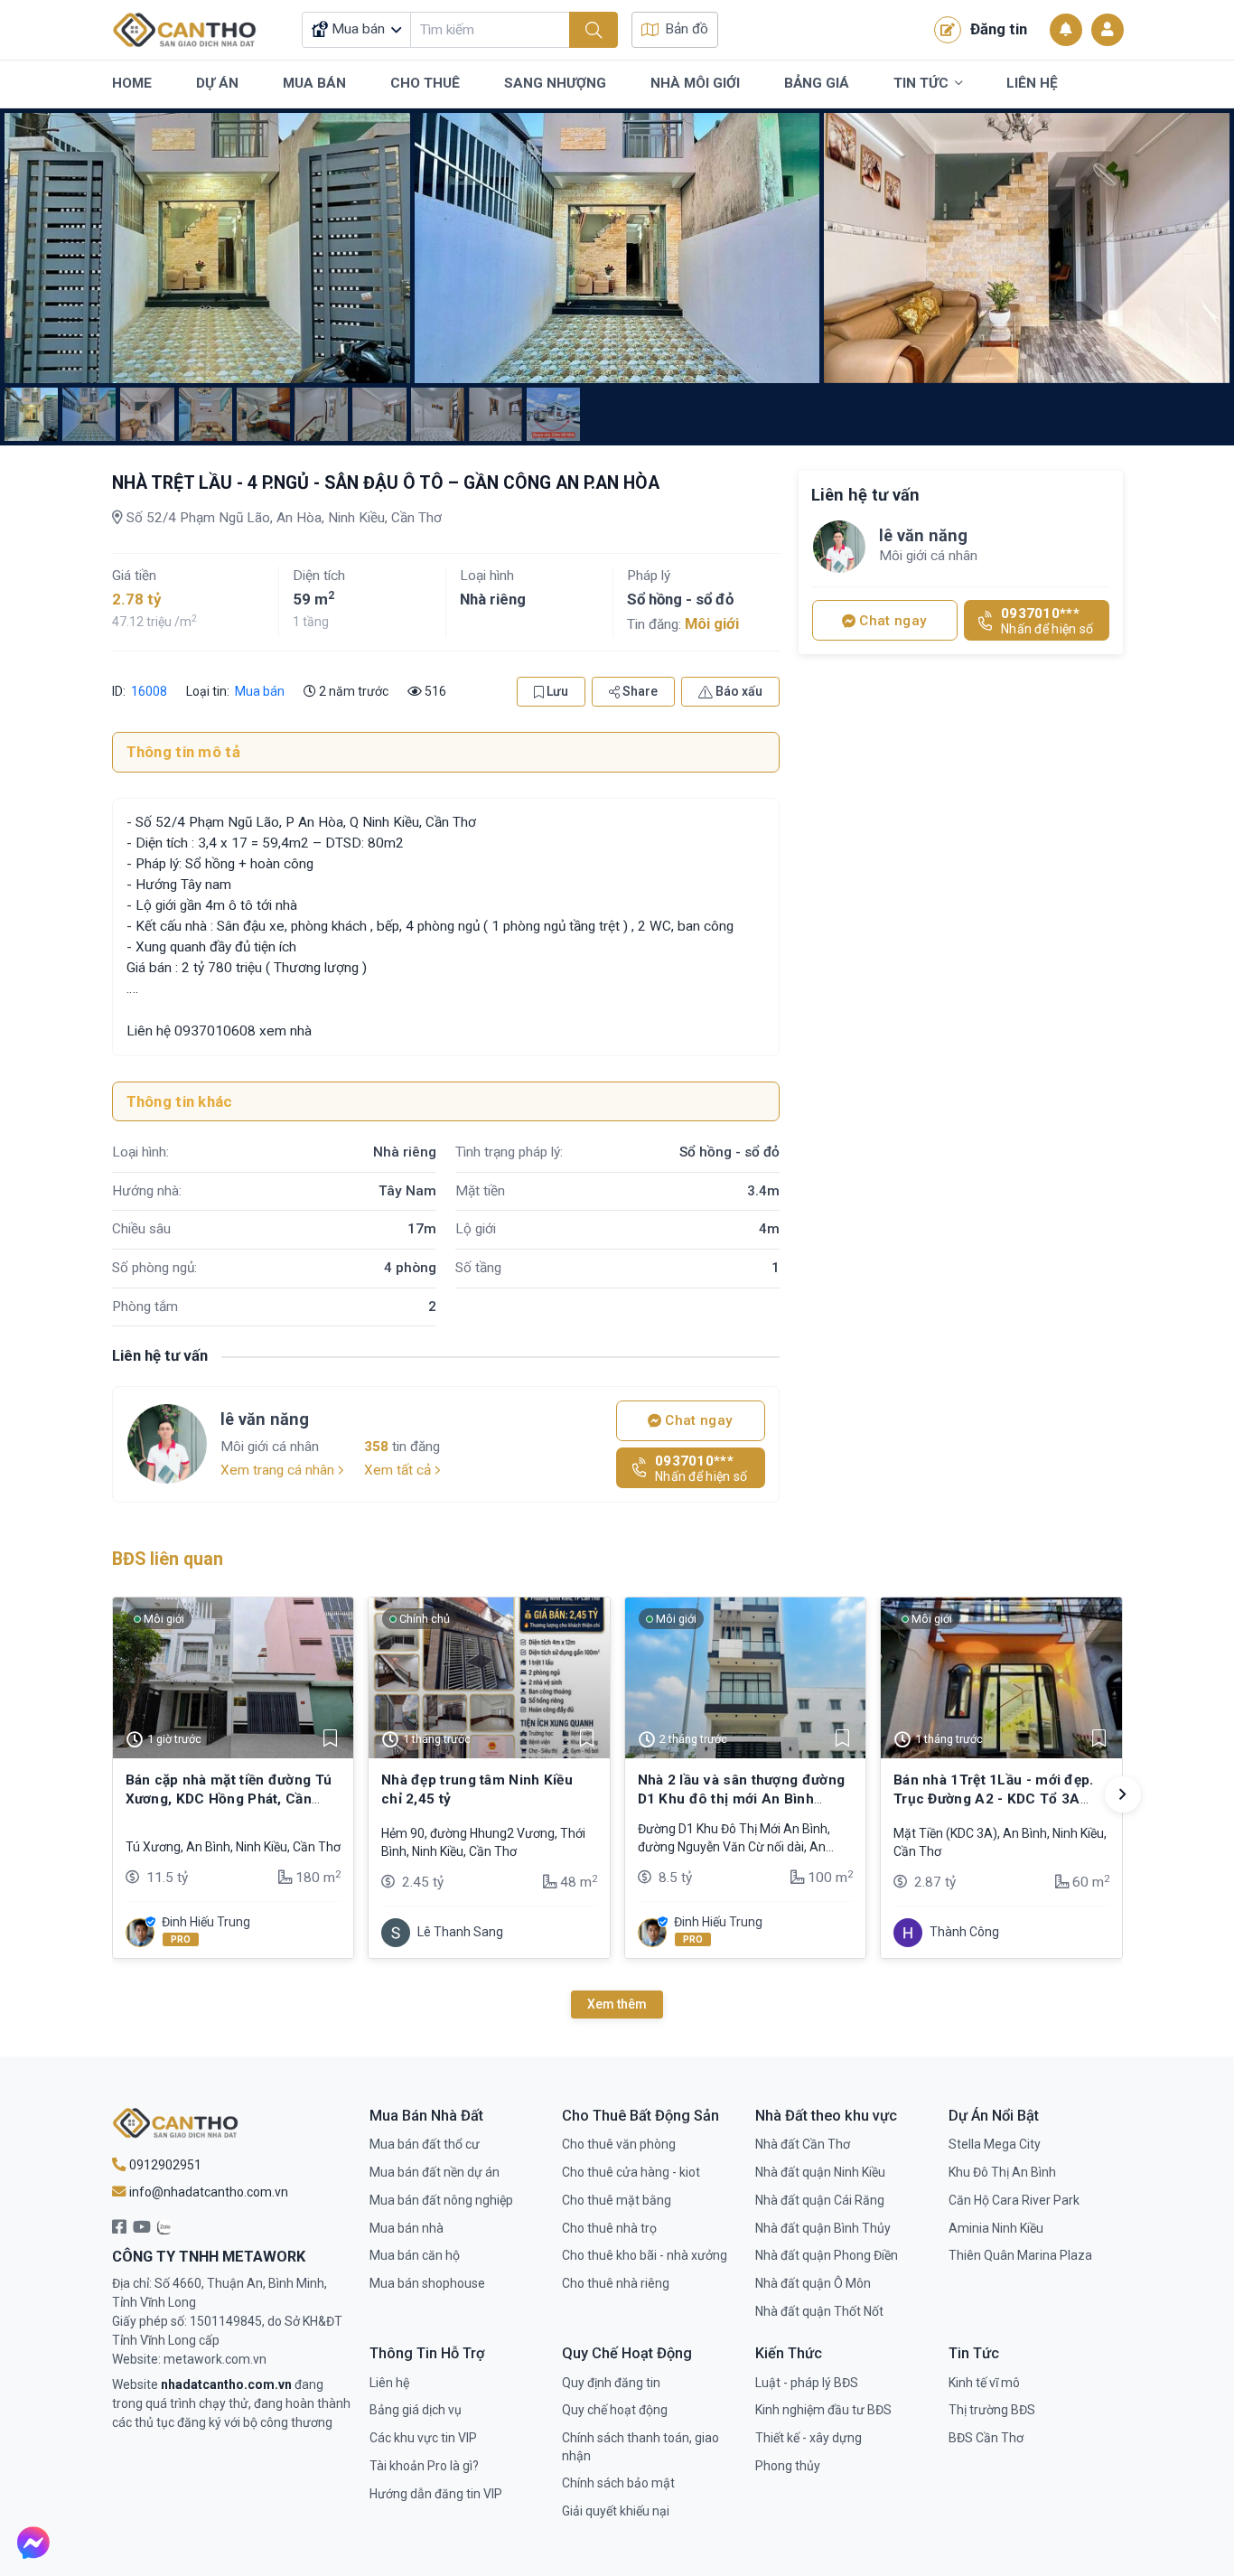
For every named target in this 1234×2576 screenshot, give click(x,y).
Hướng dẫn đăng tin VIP (436, 2494)
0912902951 (164, 2165)
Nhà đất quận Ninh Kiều (820, 2172)
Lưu (556, 691)
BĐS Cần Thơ (986, 2438)
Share (639, 691)
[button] (1123, 1794)
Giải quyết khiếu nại (616, 2511)
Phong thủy (788, 2466)
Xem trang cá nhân (279, 1470)
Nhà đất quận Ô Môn (813, 2283)
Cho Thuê (425, 83)
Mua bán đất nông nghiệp (441, 2200)
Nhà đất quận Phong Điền (827, 2255)
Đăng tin (999, 29)
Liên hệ (389, 2383)
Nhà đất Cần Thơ (803, 2144)
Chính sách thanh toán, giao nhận (640, 2447)
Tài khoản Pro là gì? (424, 2466)
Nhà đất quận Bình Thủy (823, 2228)
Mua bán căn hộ (415, 2255)
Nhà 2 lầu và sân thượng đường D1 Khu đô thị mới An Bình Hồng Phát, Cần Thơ (742, 1799)
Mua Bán (314, 83)
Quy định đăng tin (611, 2383)
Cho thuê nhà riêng (616, 2283)
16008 (148, 691)
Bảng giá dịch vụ (416, 2410)
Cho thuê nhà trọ (609, 2228)
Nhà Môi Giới (695, 83)
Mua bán (260, 691)
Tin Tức (921, 83)
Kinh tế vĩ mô (984, 2383)
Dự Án (217, 83)
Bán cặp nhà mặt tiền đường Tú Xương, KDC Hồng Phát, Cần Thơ (229, 1799)
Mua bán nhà (407, 2228)
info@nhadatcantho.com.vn (207, 2192)
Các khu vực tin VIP (423, 2438)
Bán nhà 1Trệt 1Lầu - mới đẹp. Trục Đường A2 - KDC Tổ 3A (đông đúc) (994, 1799)
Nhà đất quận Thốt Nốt (819, 2311)
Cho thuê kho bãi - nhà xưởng (645, 2255)
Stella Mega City (995, 2144)
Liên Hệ (1032, 83)
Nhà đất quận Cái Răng (820, 2200)
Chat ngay (697, 1420)
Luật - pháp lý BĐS (807, 2383)
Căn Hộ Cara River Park (1014, 2200)
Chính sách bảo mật (618, 2483)
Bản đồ (687, 29)
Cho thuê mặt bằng (617, 2200)
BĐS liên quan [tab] (168, 1559)
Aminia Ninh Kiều (996, 2228)
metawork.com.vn (215, 2359)
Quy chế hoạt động (615, 2410)
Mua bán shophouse (427, 2283)
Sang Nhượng (555, 83)
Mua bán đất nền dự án (435, 2172)
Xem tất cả (399, 1470)
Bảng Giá (817, 83)
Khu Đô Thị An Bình (1002, 2172)
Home (132, 83)
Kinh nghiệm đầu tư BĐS (823, 2410)
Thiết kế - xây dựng (809, 2438)
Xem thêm (617, 2004)
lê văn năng (265, 1419)
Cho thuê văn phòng (619, 2144)
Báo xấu (738, 691)
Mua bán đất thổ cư (425, 2144)
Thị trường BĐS (992, 2410)
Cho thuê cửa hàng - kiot (631, 2172)
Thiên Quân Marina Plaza (1020, 2255)
